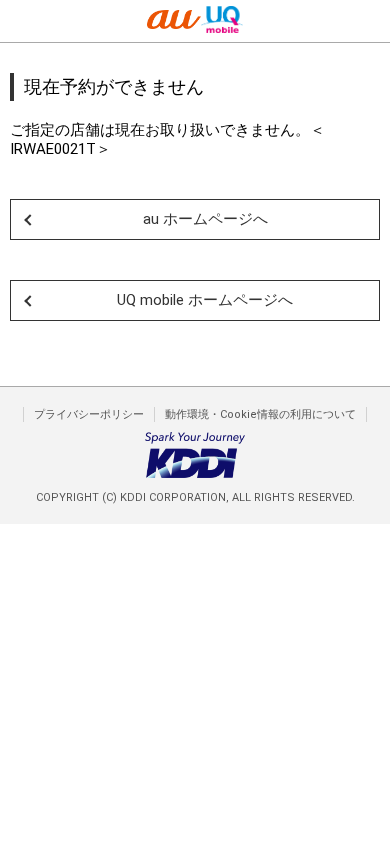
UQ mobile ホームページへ (205, 300)
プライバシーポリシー (89, 414)
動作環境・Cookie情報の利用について (260, 414)
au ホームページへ (205, 219)
